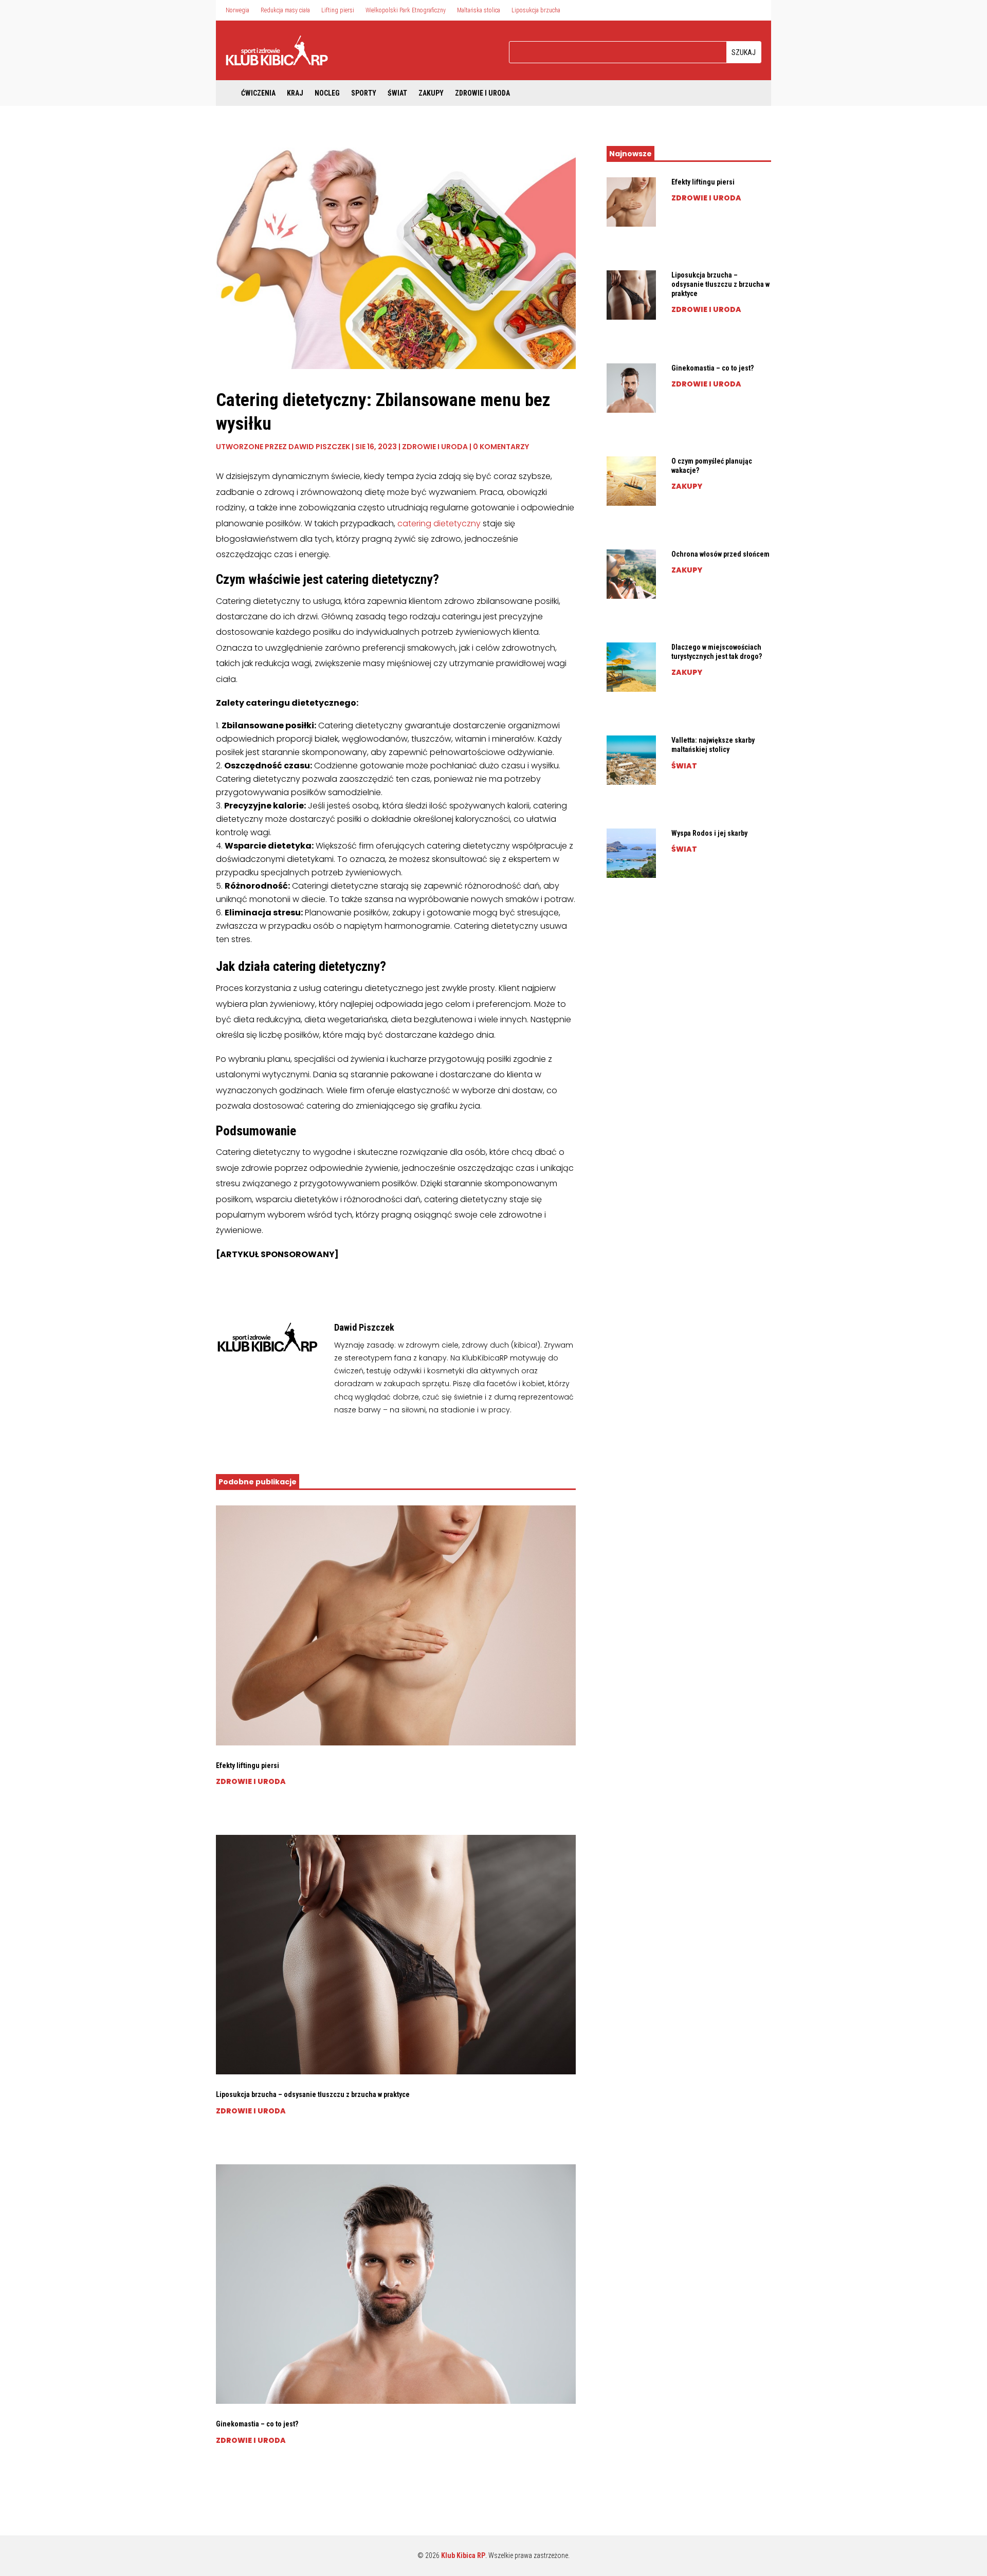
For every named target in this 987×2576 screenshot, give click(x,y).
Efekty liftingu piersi (248, 1765)
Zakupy (431, 93)
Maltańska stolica (479, 10)
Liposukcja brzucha (536, 10)
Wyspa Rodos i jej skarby (709, 833)
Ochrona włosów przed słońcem (720, 554)
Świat (397, 93)
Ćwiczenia (258, 93)
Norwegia (237, 10)
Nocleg (327, 93)
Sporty (364, 93)
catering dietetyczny (439, 523)
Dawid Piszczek (319, 447)
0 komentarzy (501, 447)
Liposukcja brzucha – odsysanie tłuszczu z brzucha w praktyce (313, 2094)
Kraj (295, 93)
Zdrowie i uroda (482, 93)
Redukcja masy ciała (285, 10)
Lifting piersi (338, 10)
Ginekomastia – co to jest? (257, 2424)
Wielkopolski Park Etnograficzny (406, 10)
